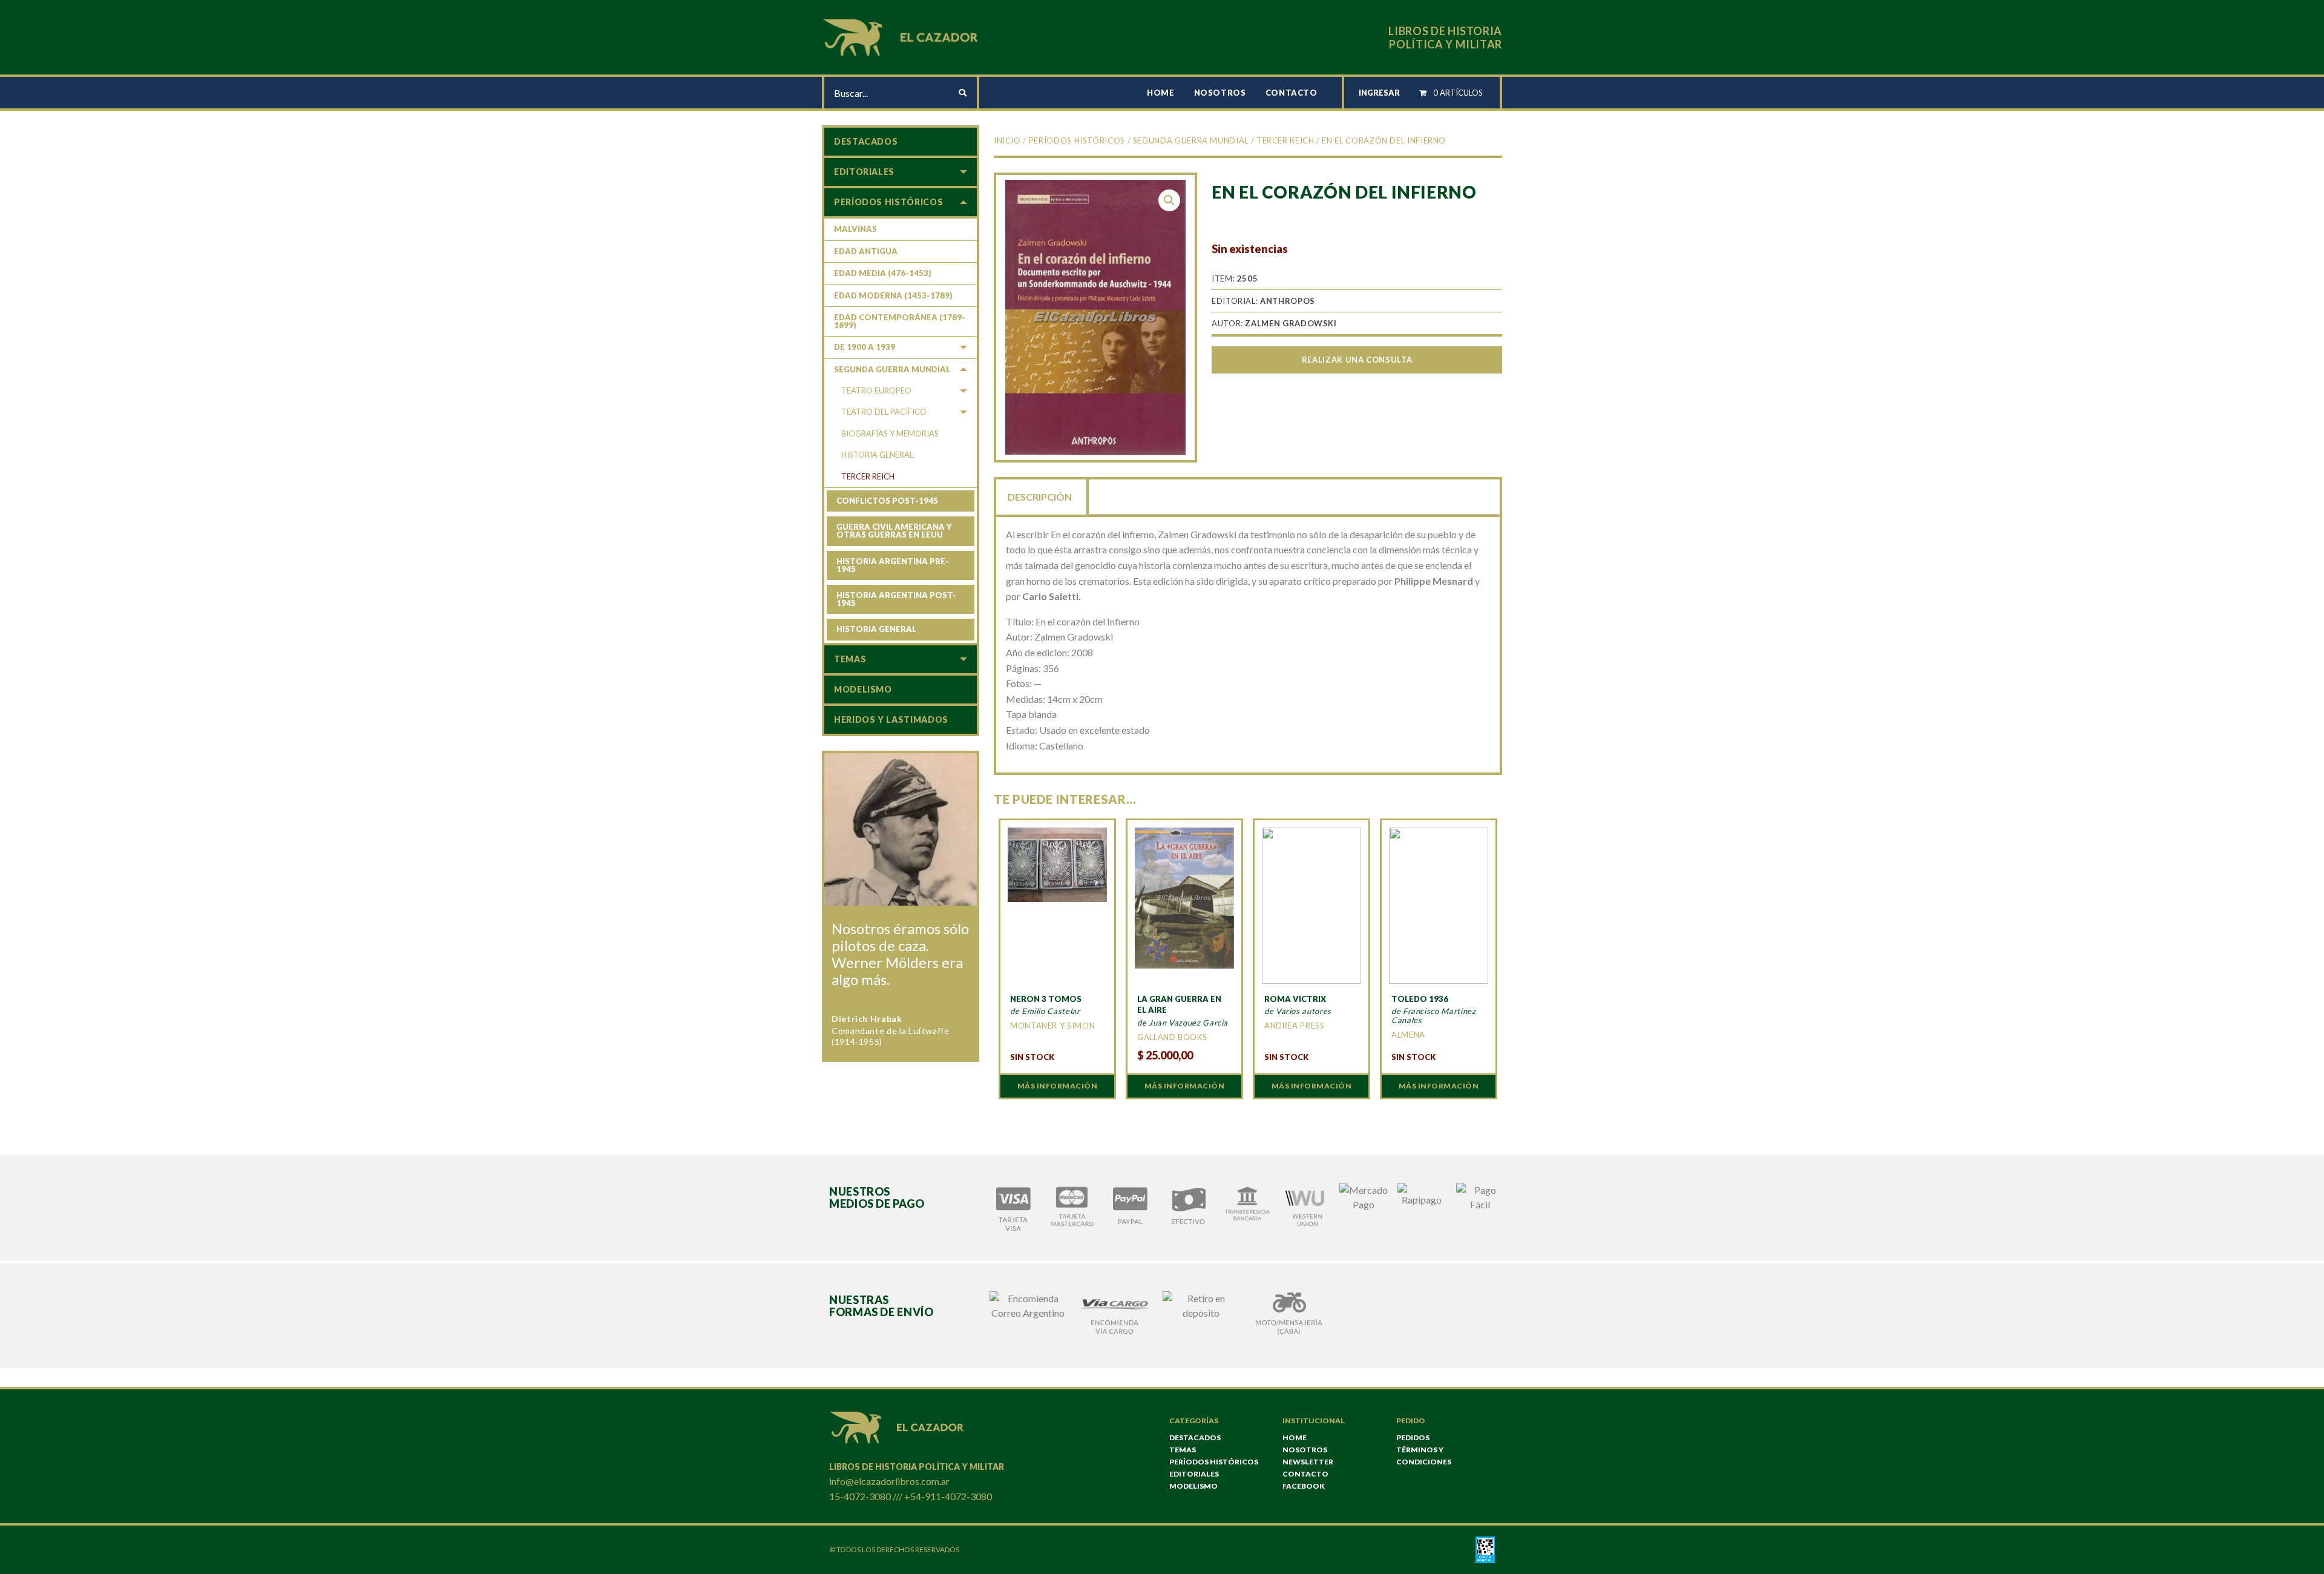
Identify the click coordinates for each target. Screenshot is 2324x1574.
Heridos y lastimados (891, 719)
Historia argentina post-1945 (896, 599)
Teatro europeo (876, 390)
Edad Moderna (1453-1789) (893, 295)
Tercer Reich (1285, 140)
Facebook (1304, 1486)
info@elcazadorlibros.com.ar (889, 1481)
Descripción (1040, 497)
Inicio (1007, 140)
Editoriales (864, 172)
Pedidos (1413, 1437)
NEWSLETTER (1308, 1462)
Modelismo (863, 689)
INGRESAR (1379, 93)
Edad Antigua (866, 251)
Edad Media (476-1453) (883, 273)
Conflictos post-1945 (887, 501)
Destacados (866, 141)
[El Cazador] (902, 36)
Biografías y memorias (890, 433)
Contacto (1292, 93)
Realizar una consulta (1357, 360)
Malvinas (855, 229)
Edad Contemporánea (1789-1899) (900, 321)
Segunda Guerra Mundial (1191, 140)
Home (1161, 93)
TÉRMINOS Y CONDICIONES (1424, 1456)
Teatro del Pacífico (884, 412)
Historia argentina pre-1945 (893, 565)
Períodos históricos (1077, 140)
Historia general (877, 455)
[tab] (1041, 496)
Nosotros (1220, 93)
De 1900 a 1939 (865, 347)
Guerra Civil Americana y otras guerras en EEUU (894, 531)
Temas (850, 659)
